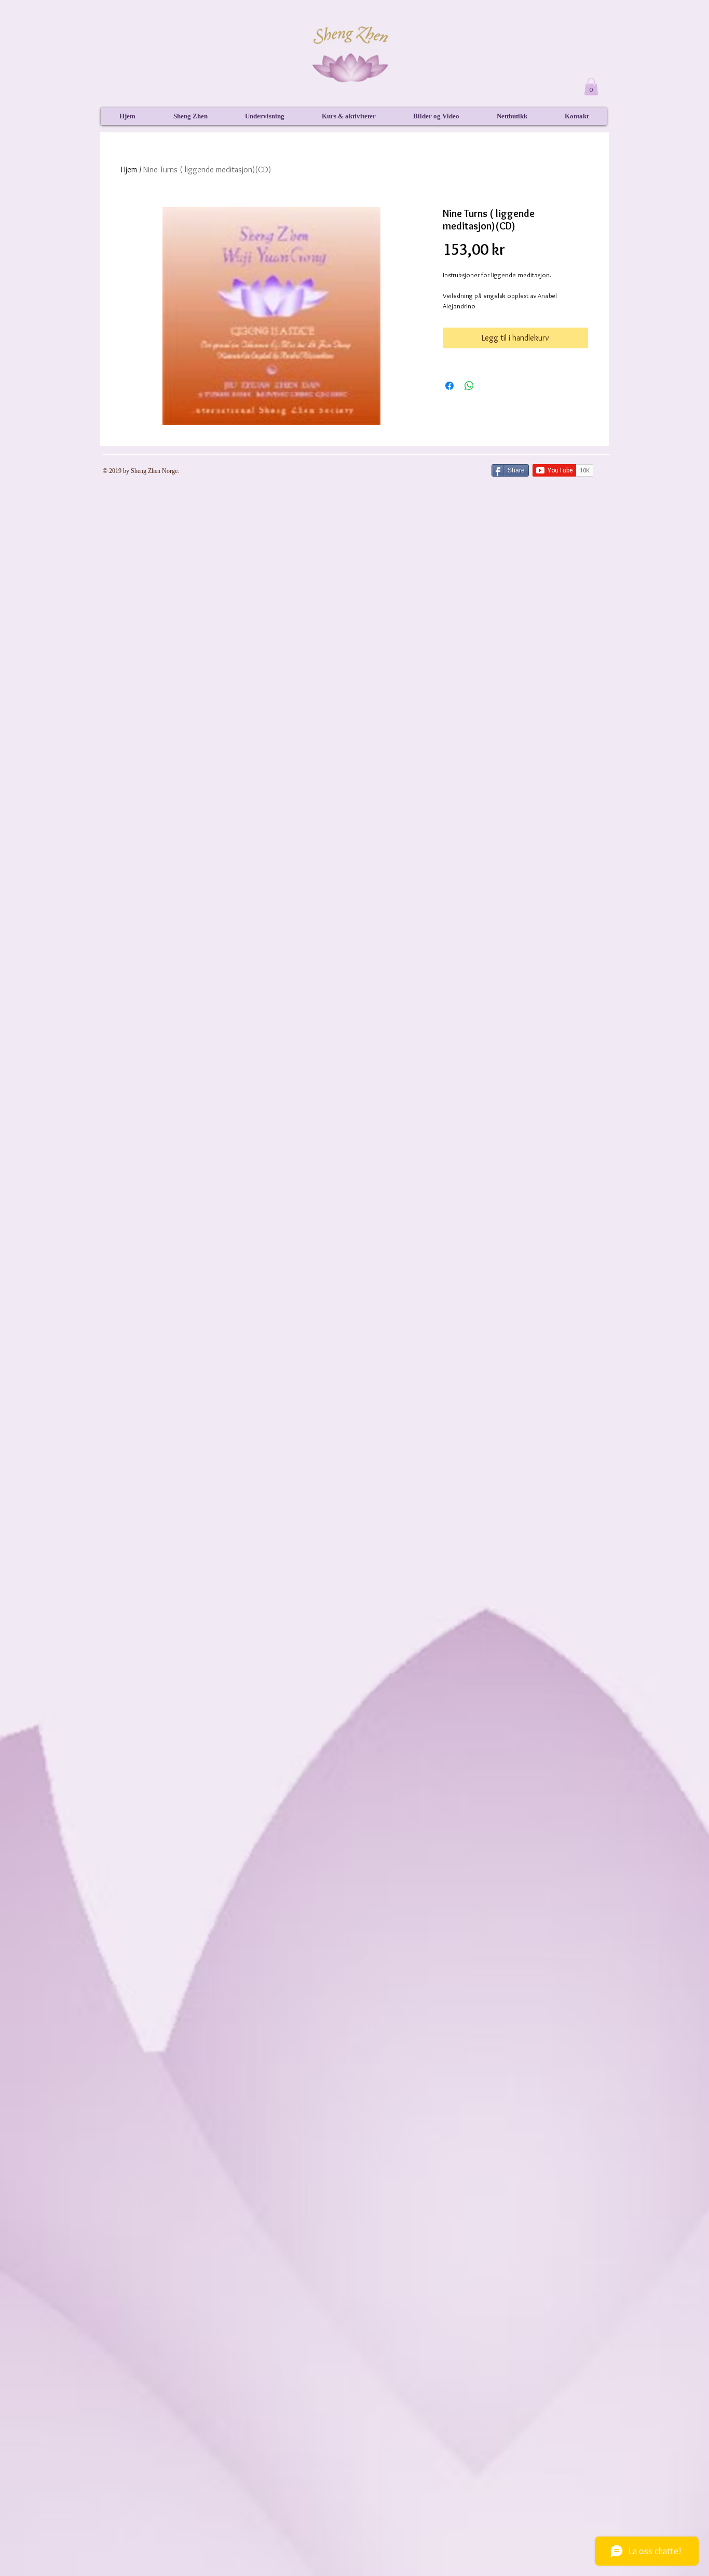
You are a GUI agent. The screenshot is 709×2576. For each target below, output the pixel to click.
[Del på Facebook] (449, 386)
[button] (591, 86)
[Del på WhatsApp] (469, 386)
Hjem (129, 170)
